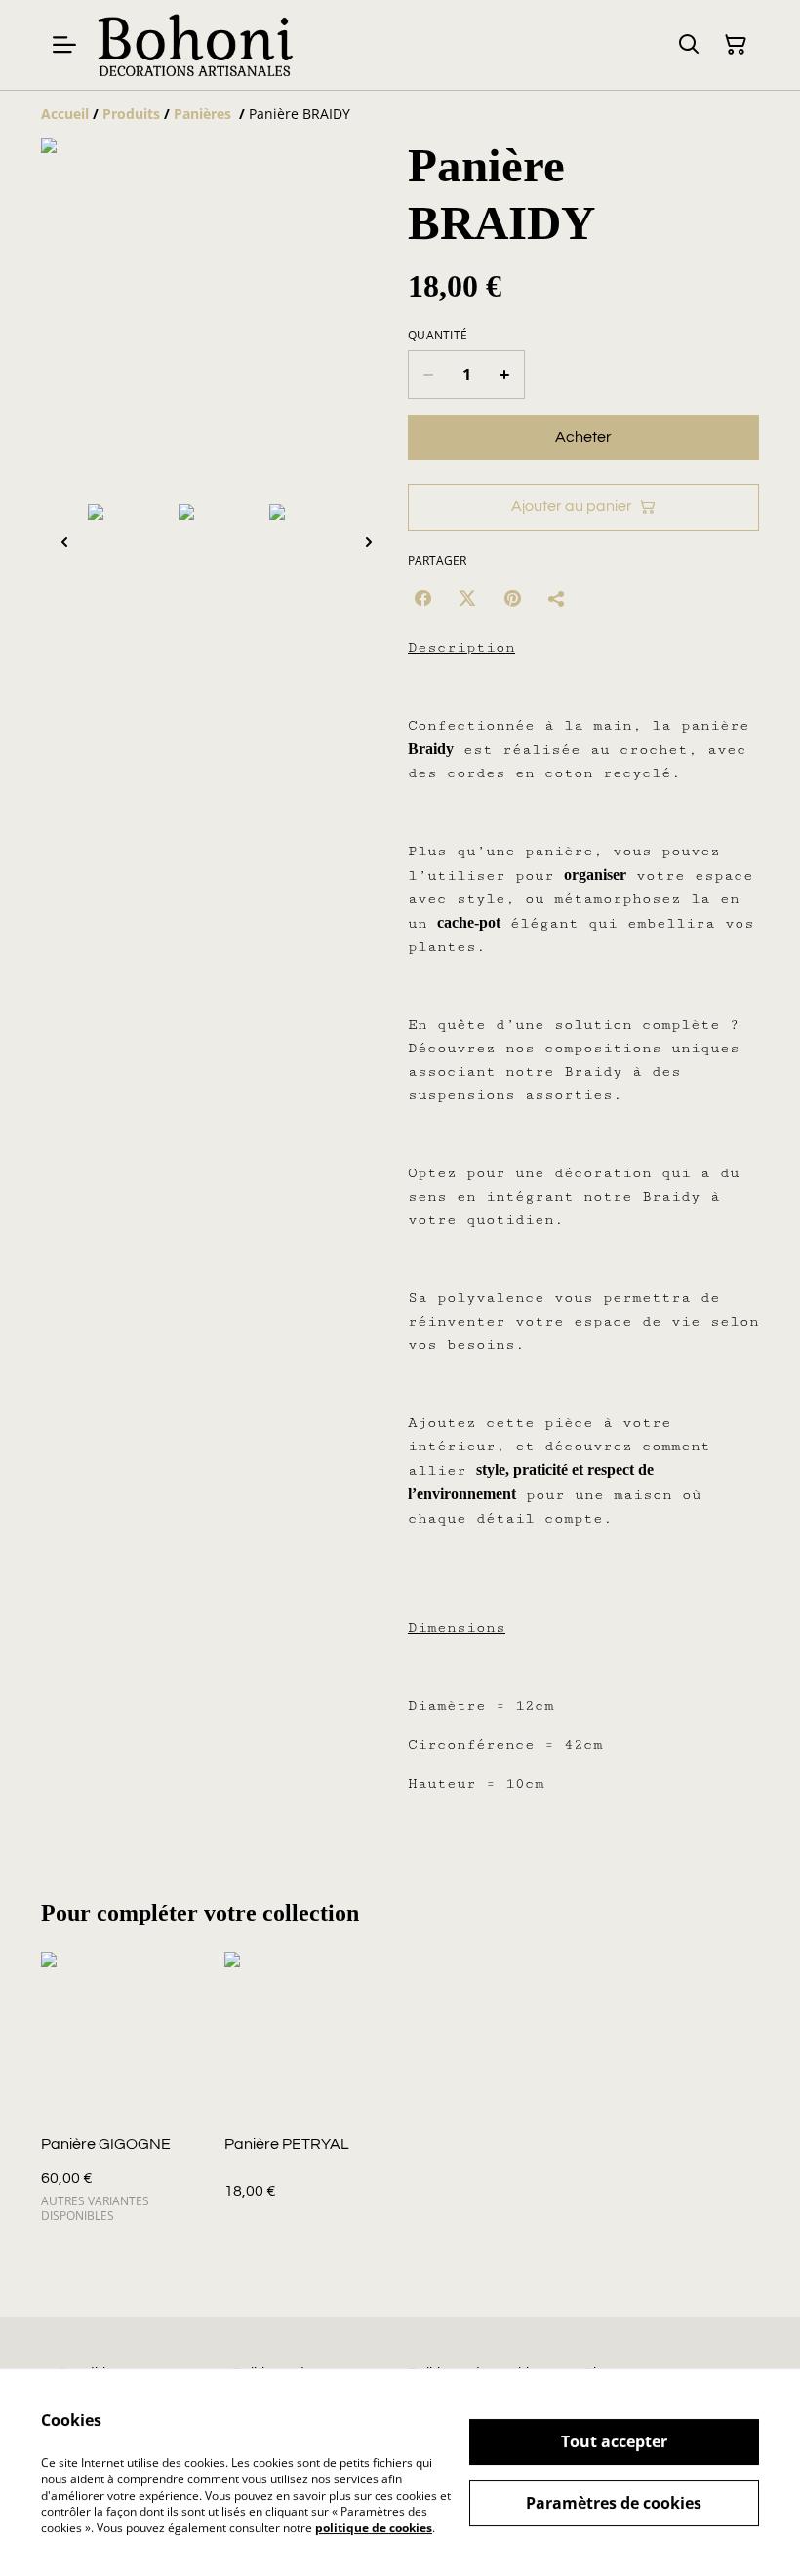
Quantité (438, 336)
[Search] (689, 45)
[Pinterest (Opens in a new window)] (512, 598)
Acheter (583, 437)
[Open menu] (64, 45)
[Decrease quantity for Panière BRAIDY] (428, 375)
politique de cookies (374, 2528)
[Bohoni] (195, 45)
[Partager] (557, 598)
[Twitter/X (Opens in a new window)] (467, 598)
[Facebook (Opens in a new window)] (422, 598)
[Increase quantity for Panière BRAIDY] (505, 375)
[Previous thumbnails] (64, 542)
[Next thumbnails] (369, 542)
